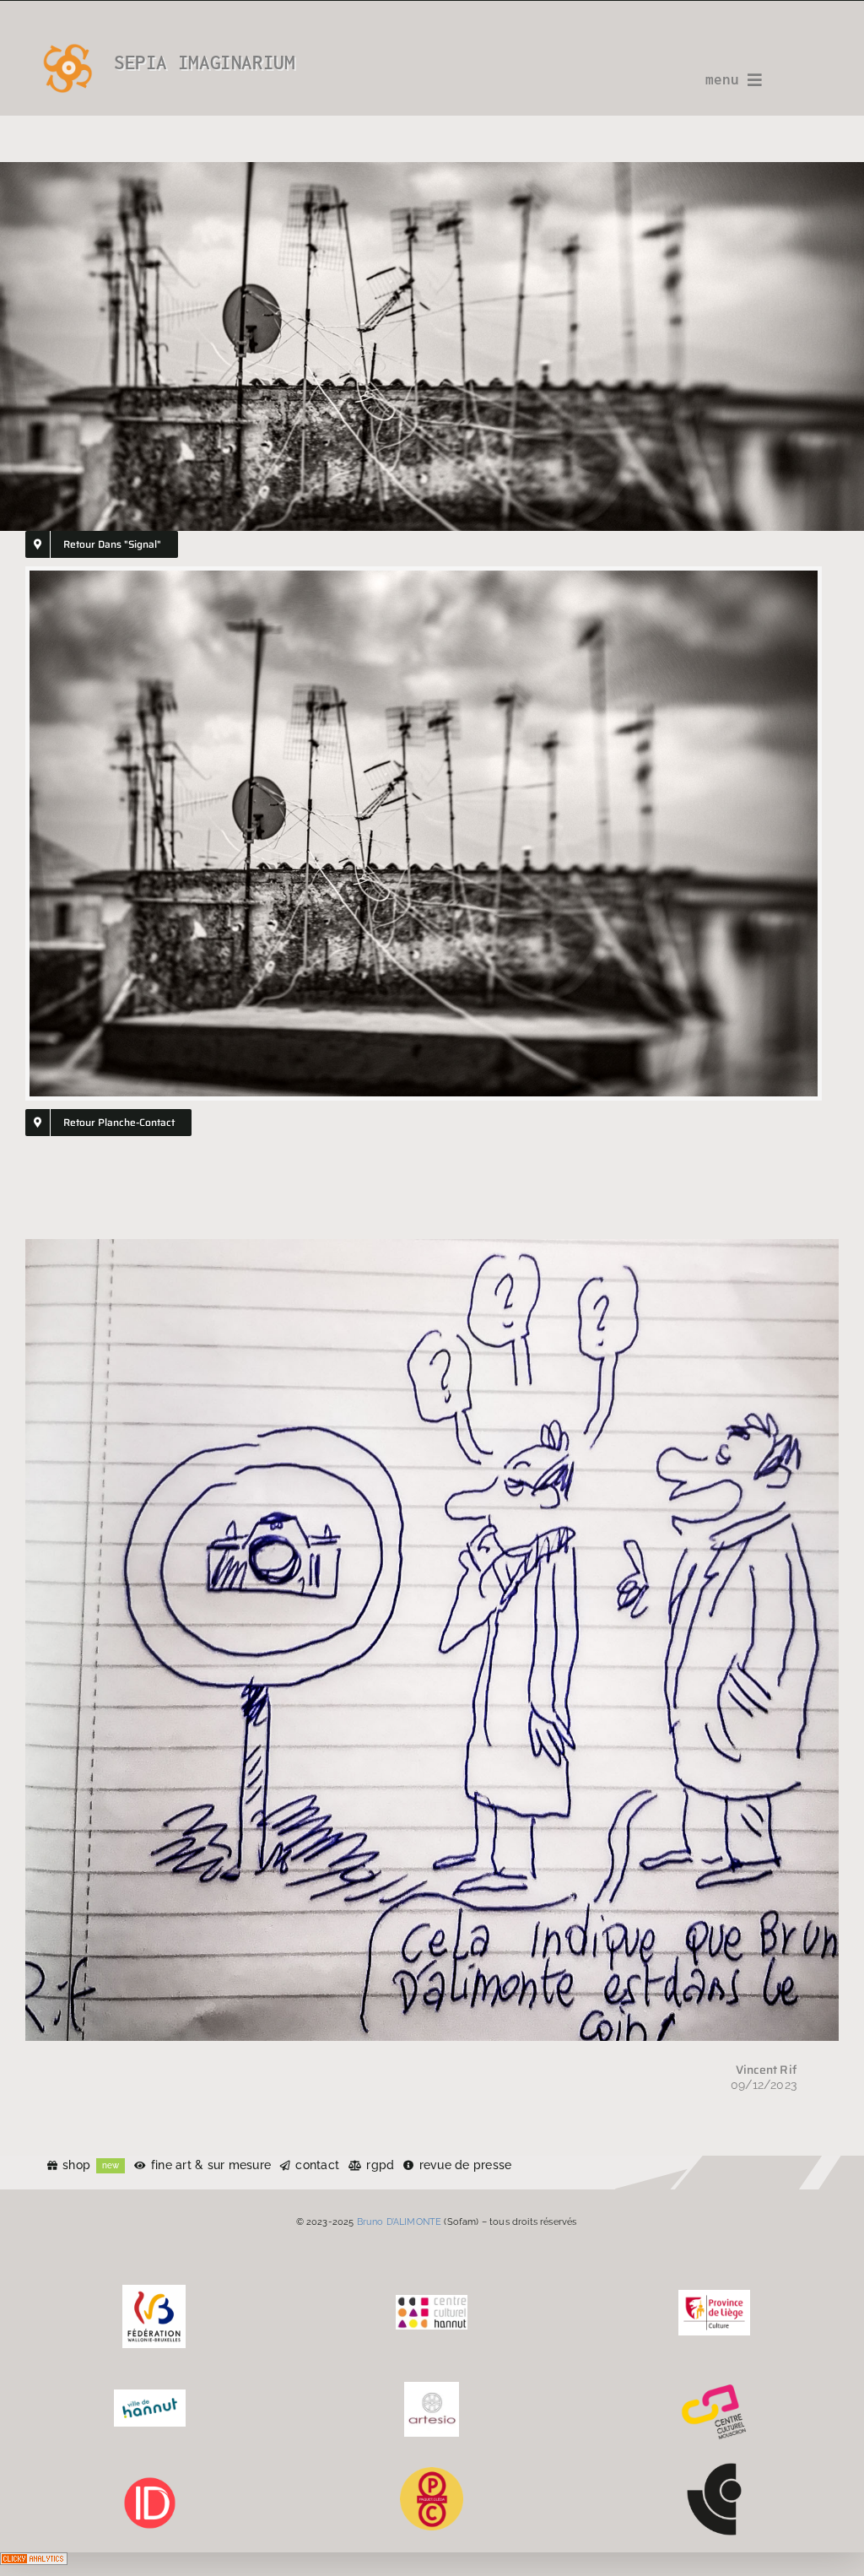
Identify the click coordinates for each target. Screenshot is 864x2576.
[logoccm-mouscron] (714, 2388)
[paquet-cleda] (432, 2473)
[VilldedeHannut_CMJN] (150, 2395)
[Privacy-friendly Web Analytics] (34, 2564)
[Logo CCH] (432, 2301)
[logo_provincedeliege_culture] (714, 2296)
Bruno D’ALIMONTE (400, 2222)
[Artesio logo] (432, 2388)
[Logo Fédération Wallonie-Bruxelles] (154, 2291)
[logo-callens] (714, 2469)
